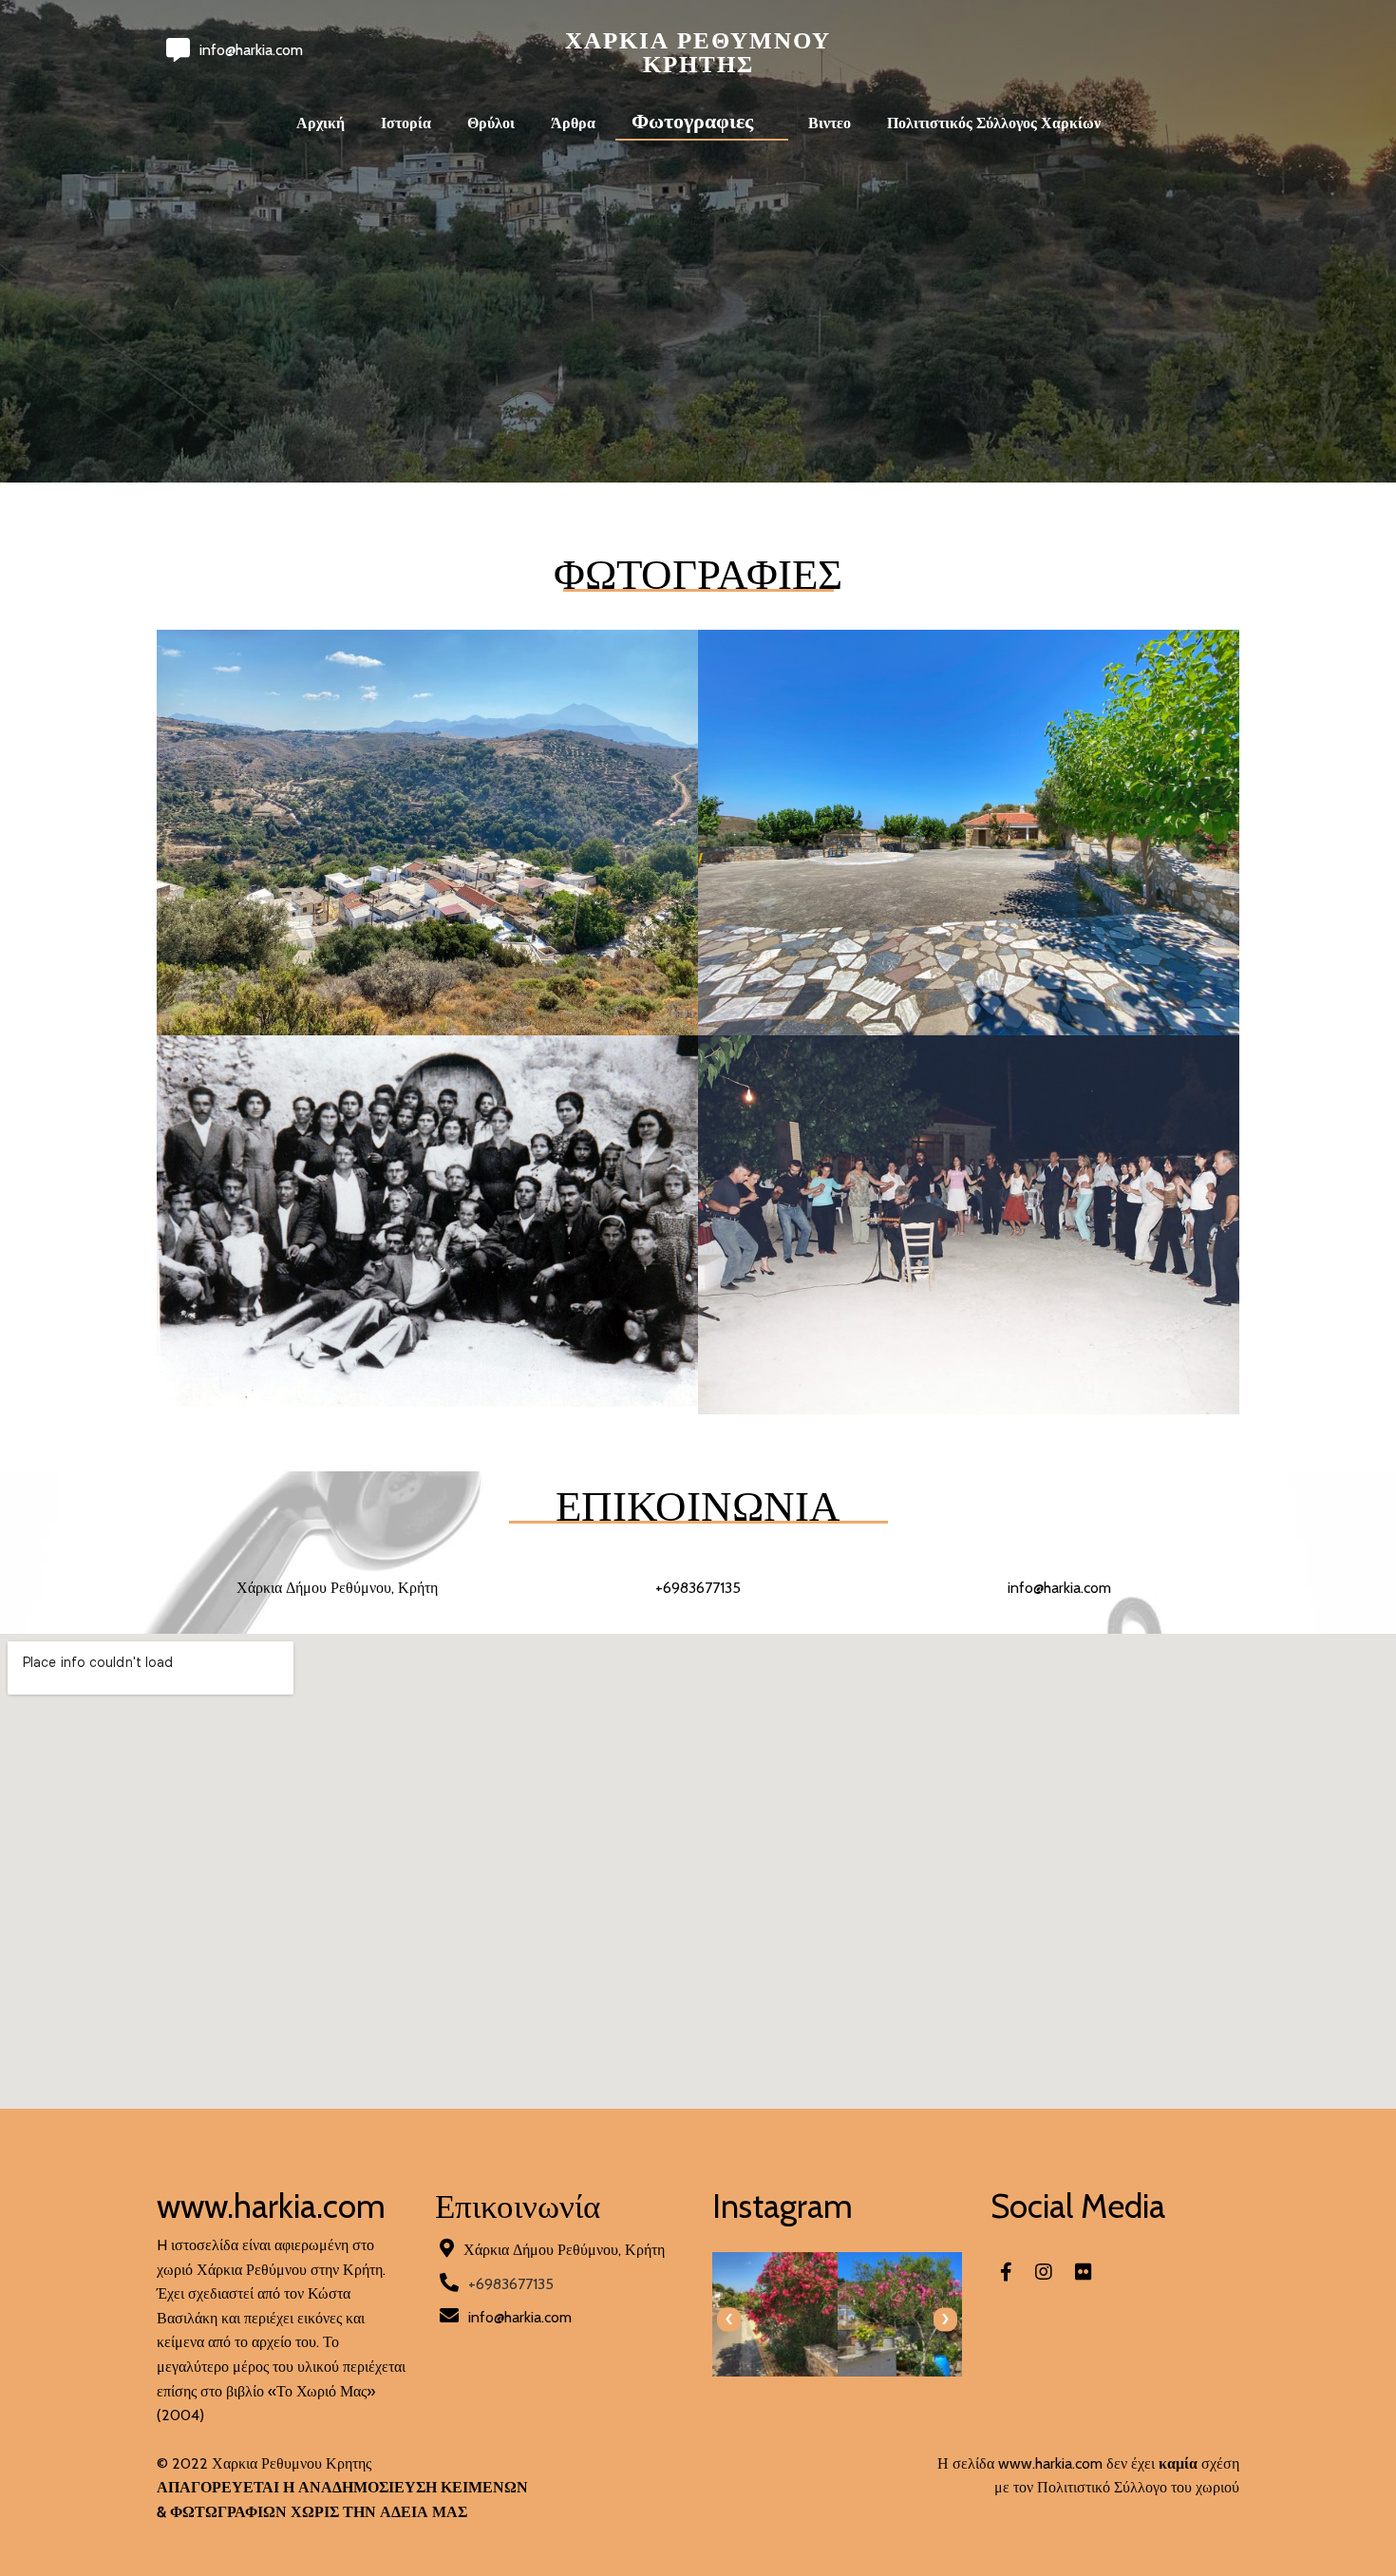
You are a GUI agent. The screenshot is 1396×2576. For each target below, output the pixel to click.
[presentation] (729, 2319)
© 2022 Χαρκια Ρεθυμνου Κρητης (264, 2463)
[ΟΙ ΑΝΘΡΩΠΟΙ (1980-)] (969, 1402)
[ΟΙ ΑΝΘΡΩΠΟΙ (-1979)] (427, 1395)
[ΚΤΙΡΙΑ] (969, 1023)
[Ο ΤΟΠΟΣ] (427, 1023)
